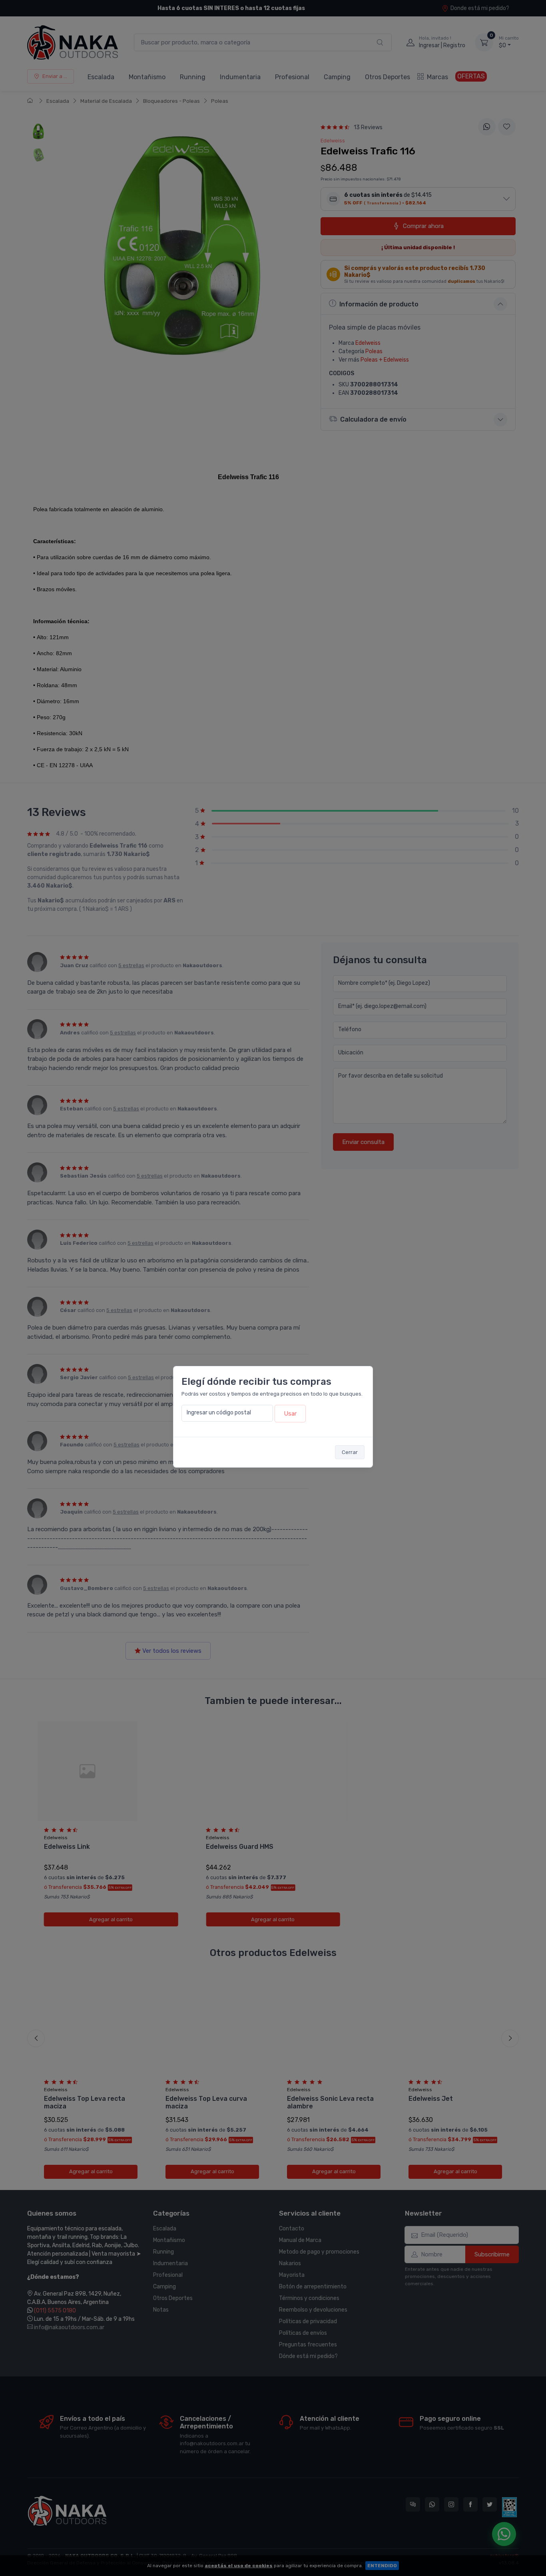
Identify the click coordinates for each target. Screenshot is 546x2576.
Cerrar (350, 1452)
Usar (290, 1414)
